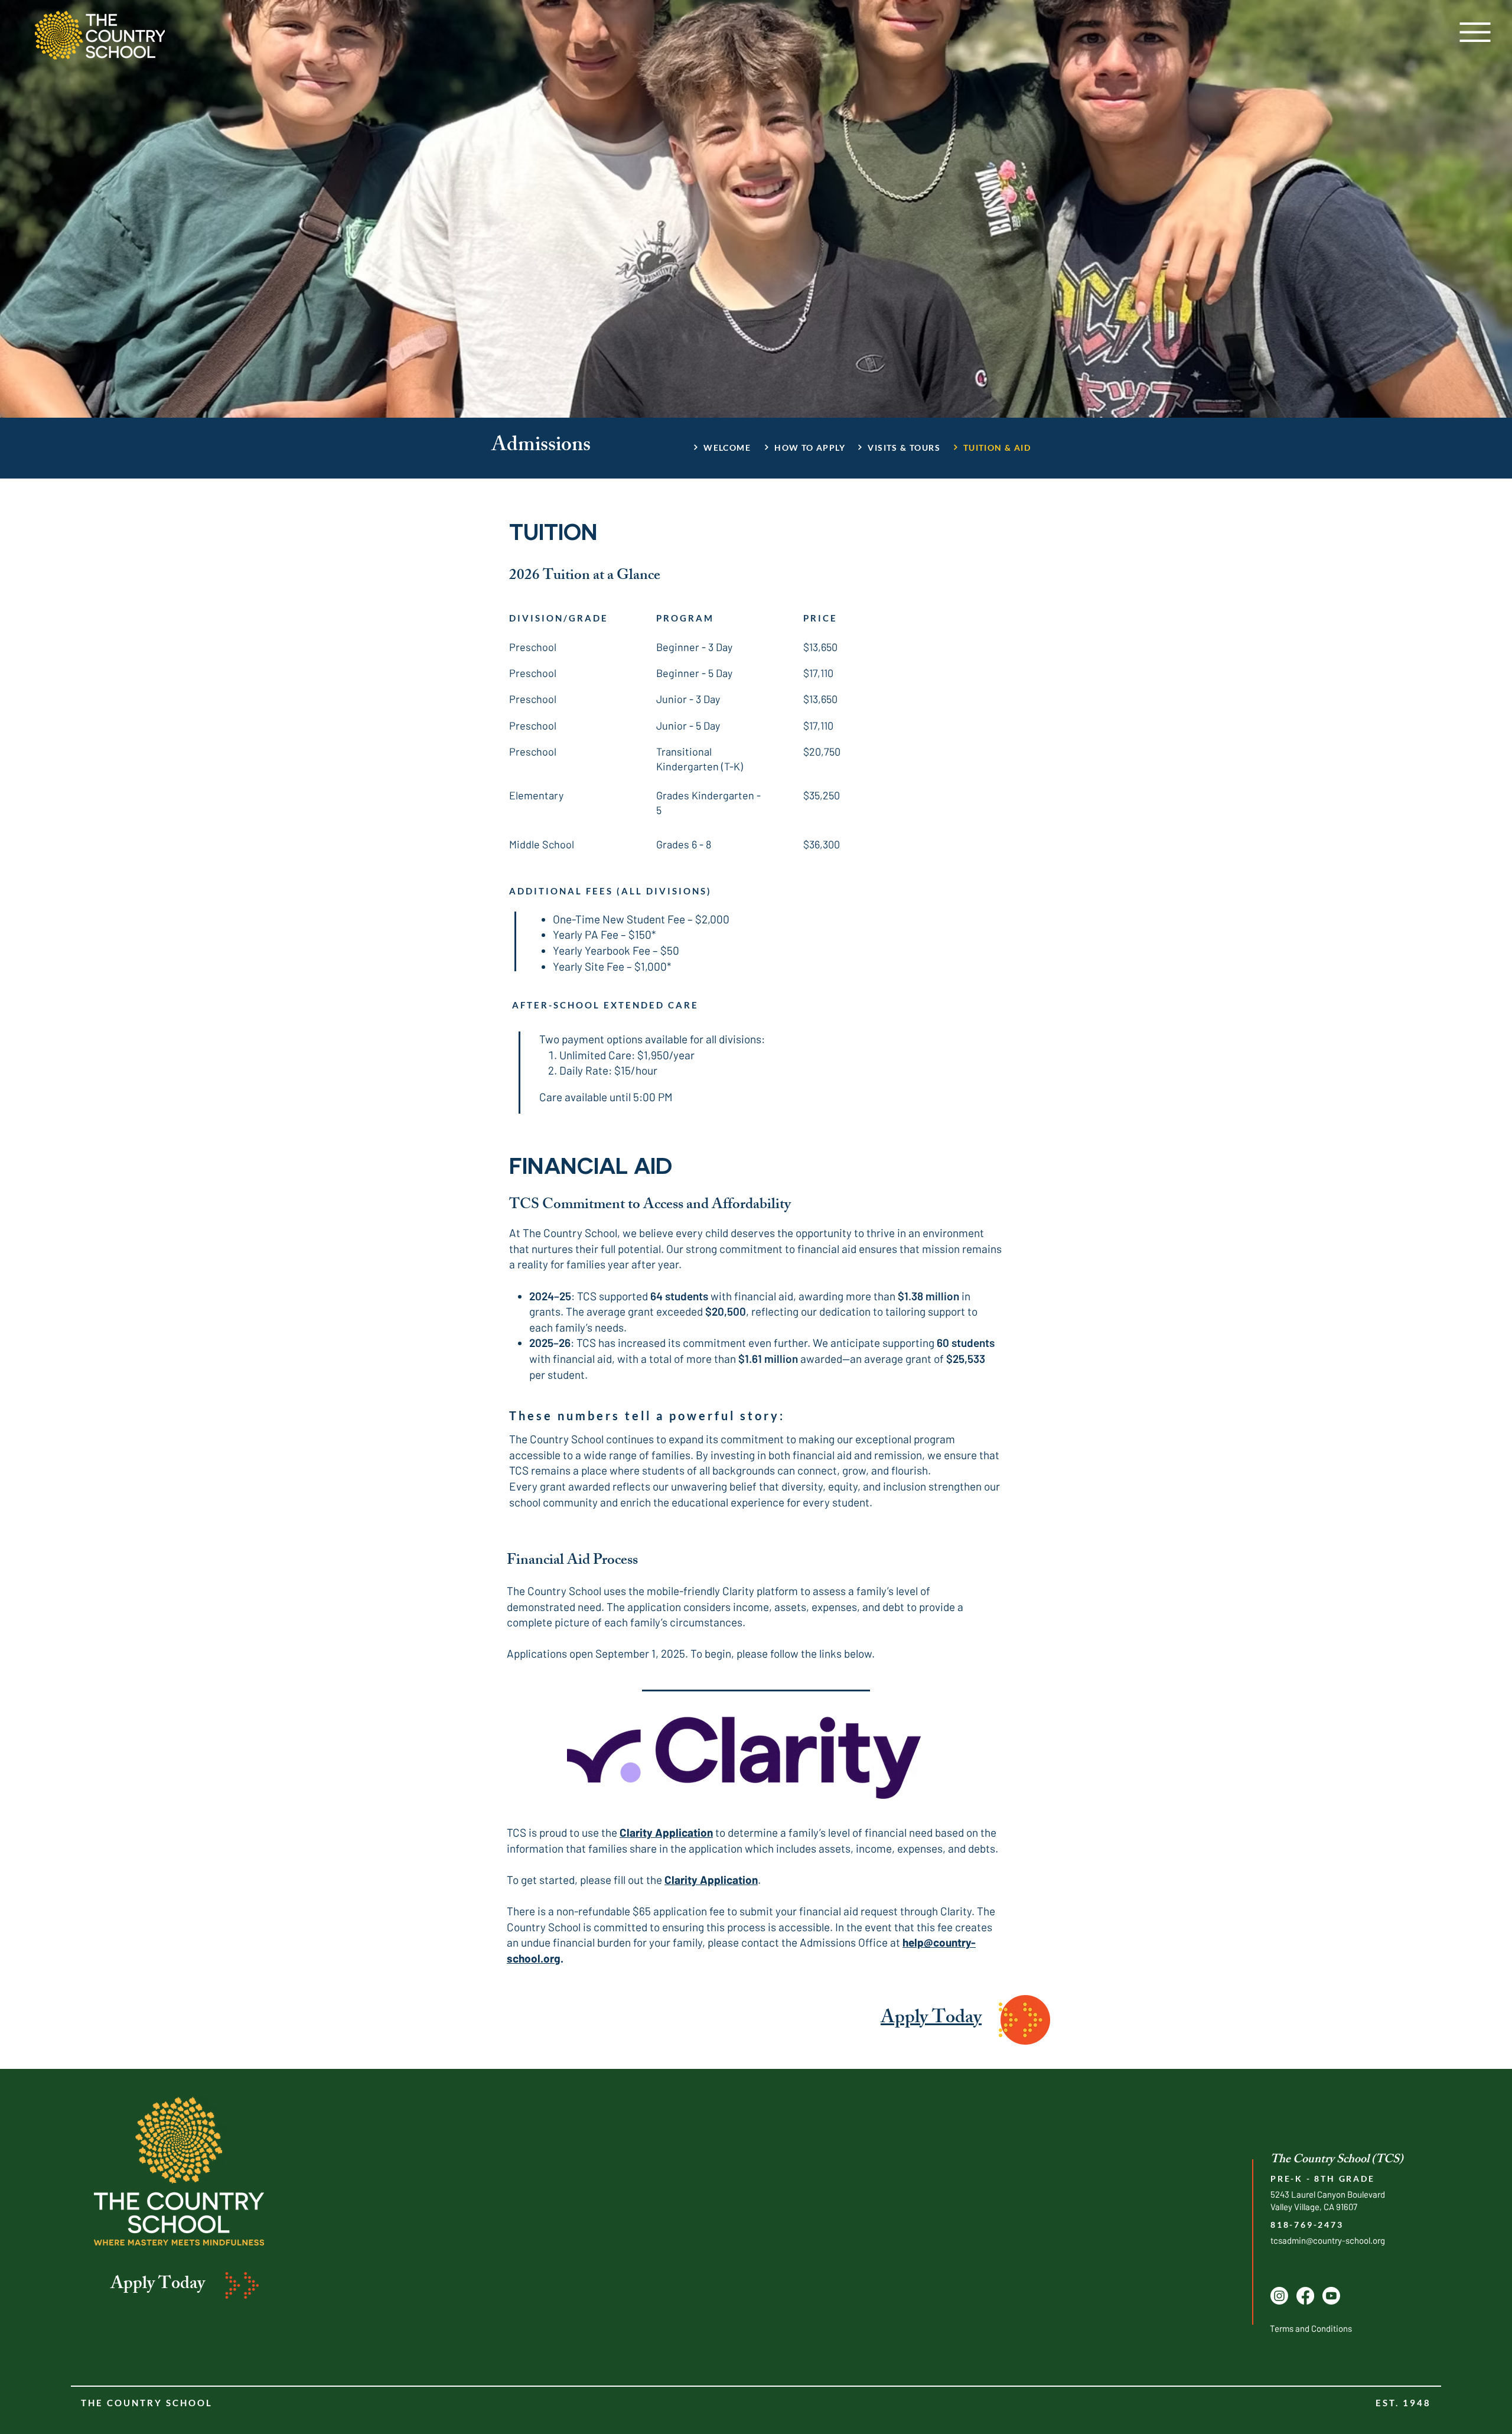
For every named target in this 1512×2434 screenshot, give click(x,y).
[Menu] (1475, 32)
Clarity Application (666, 1832)
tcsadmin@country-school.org (1328, 2240)
